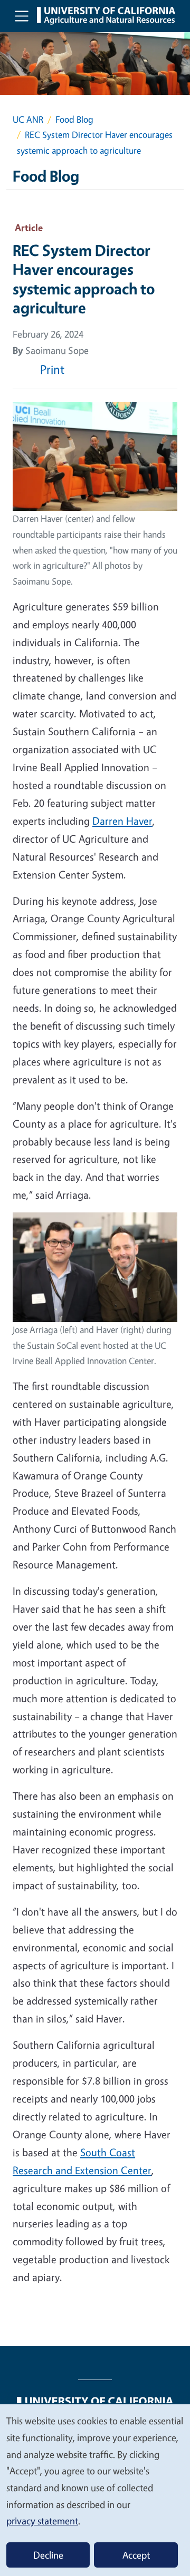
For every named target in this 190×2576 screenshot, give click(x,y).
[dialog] (95, 2490)
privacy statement (42, 2521)
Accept (136, 2555)
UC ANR (28, 119)
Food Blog (74, 119)
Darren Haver (122, 821)
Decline (48, 2555)
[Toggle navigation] (22, 16)
